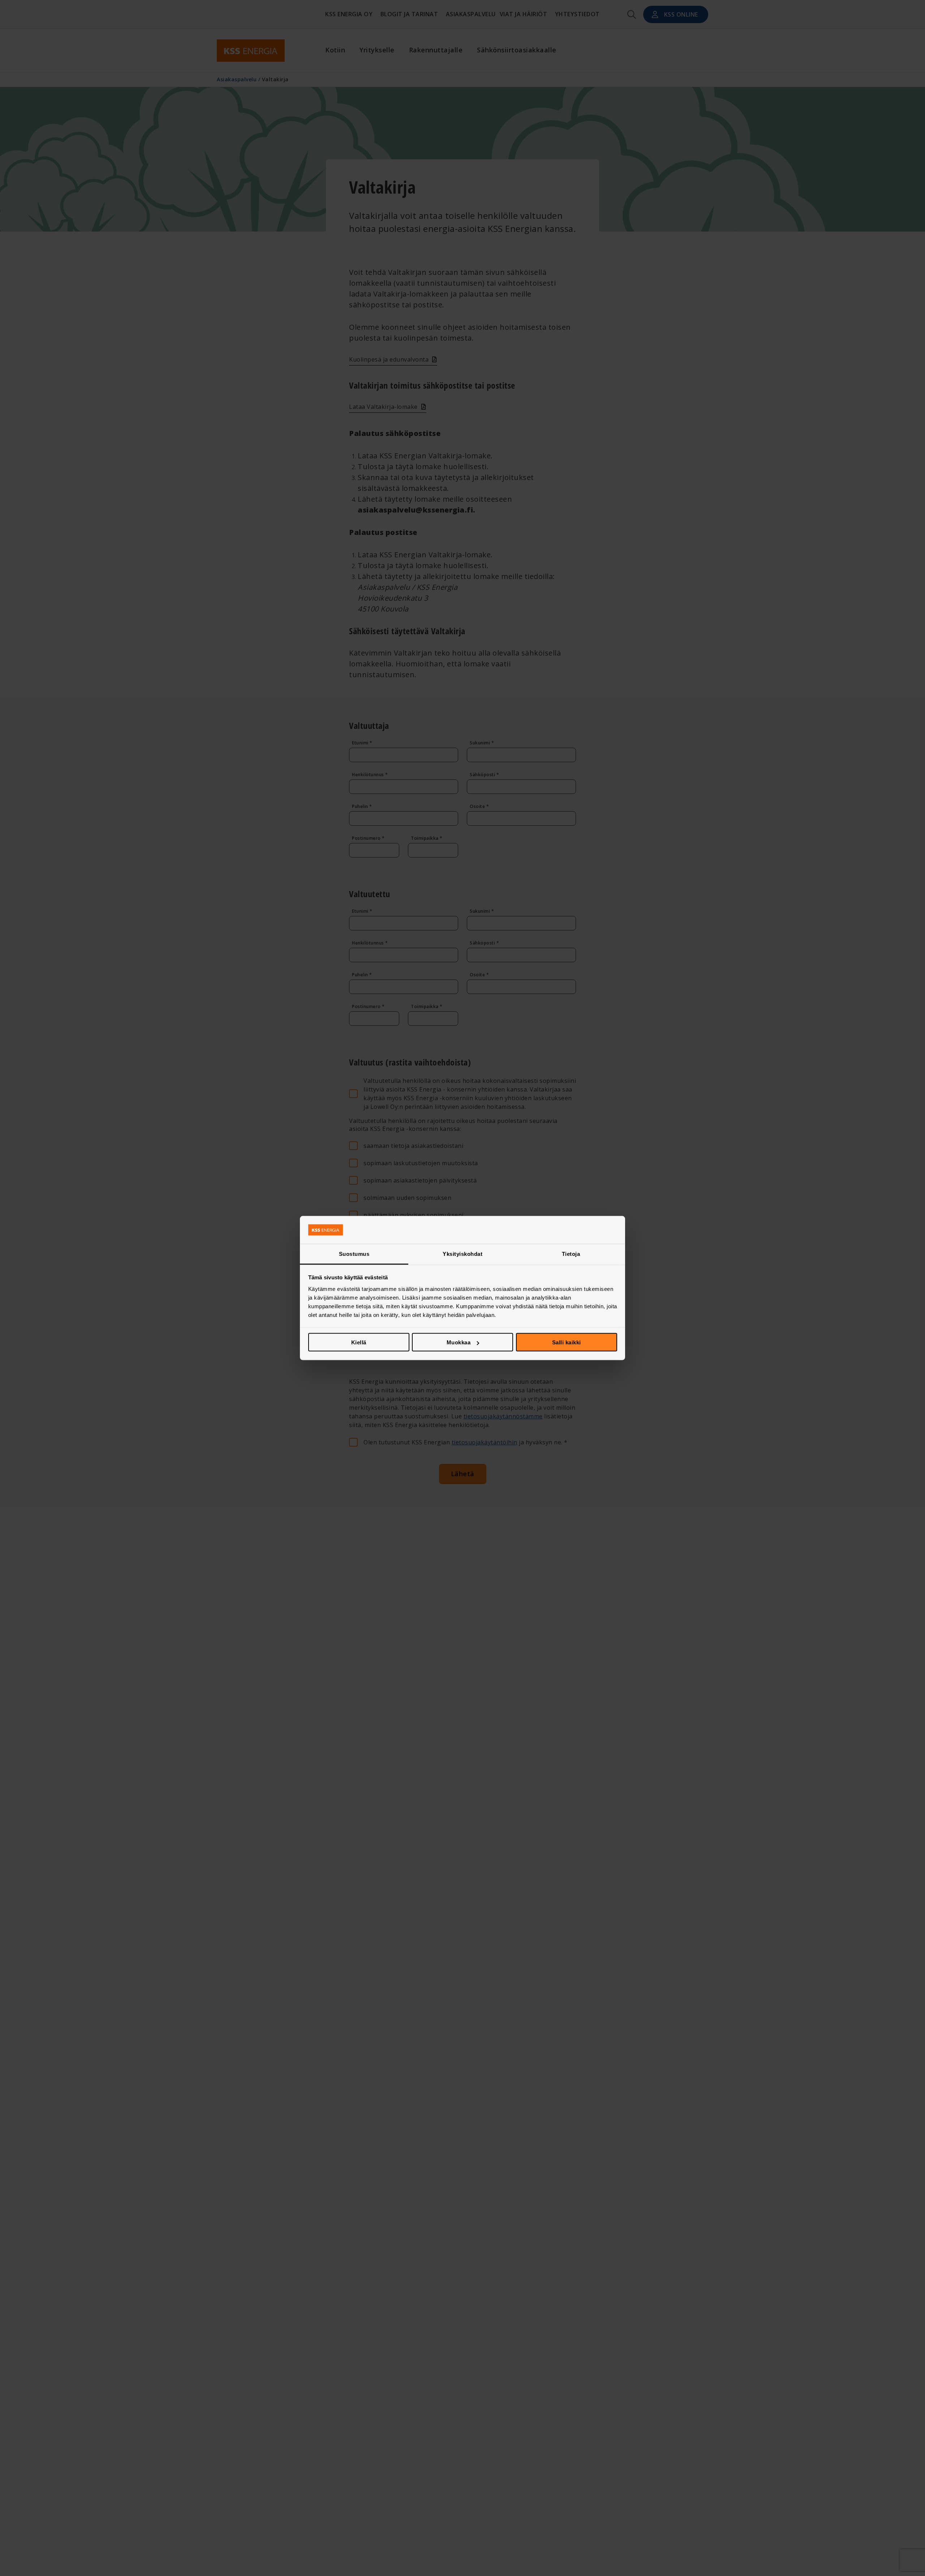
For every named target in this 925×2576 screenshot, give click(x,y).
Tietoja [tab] (571, 1254)
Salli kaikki (567, 1342)
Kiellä (359, 1342)
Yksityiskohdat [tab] (462, 1254)
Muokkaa (459, 1342)
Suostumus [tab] (354, 1254)
